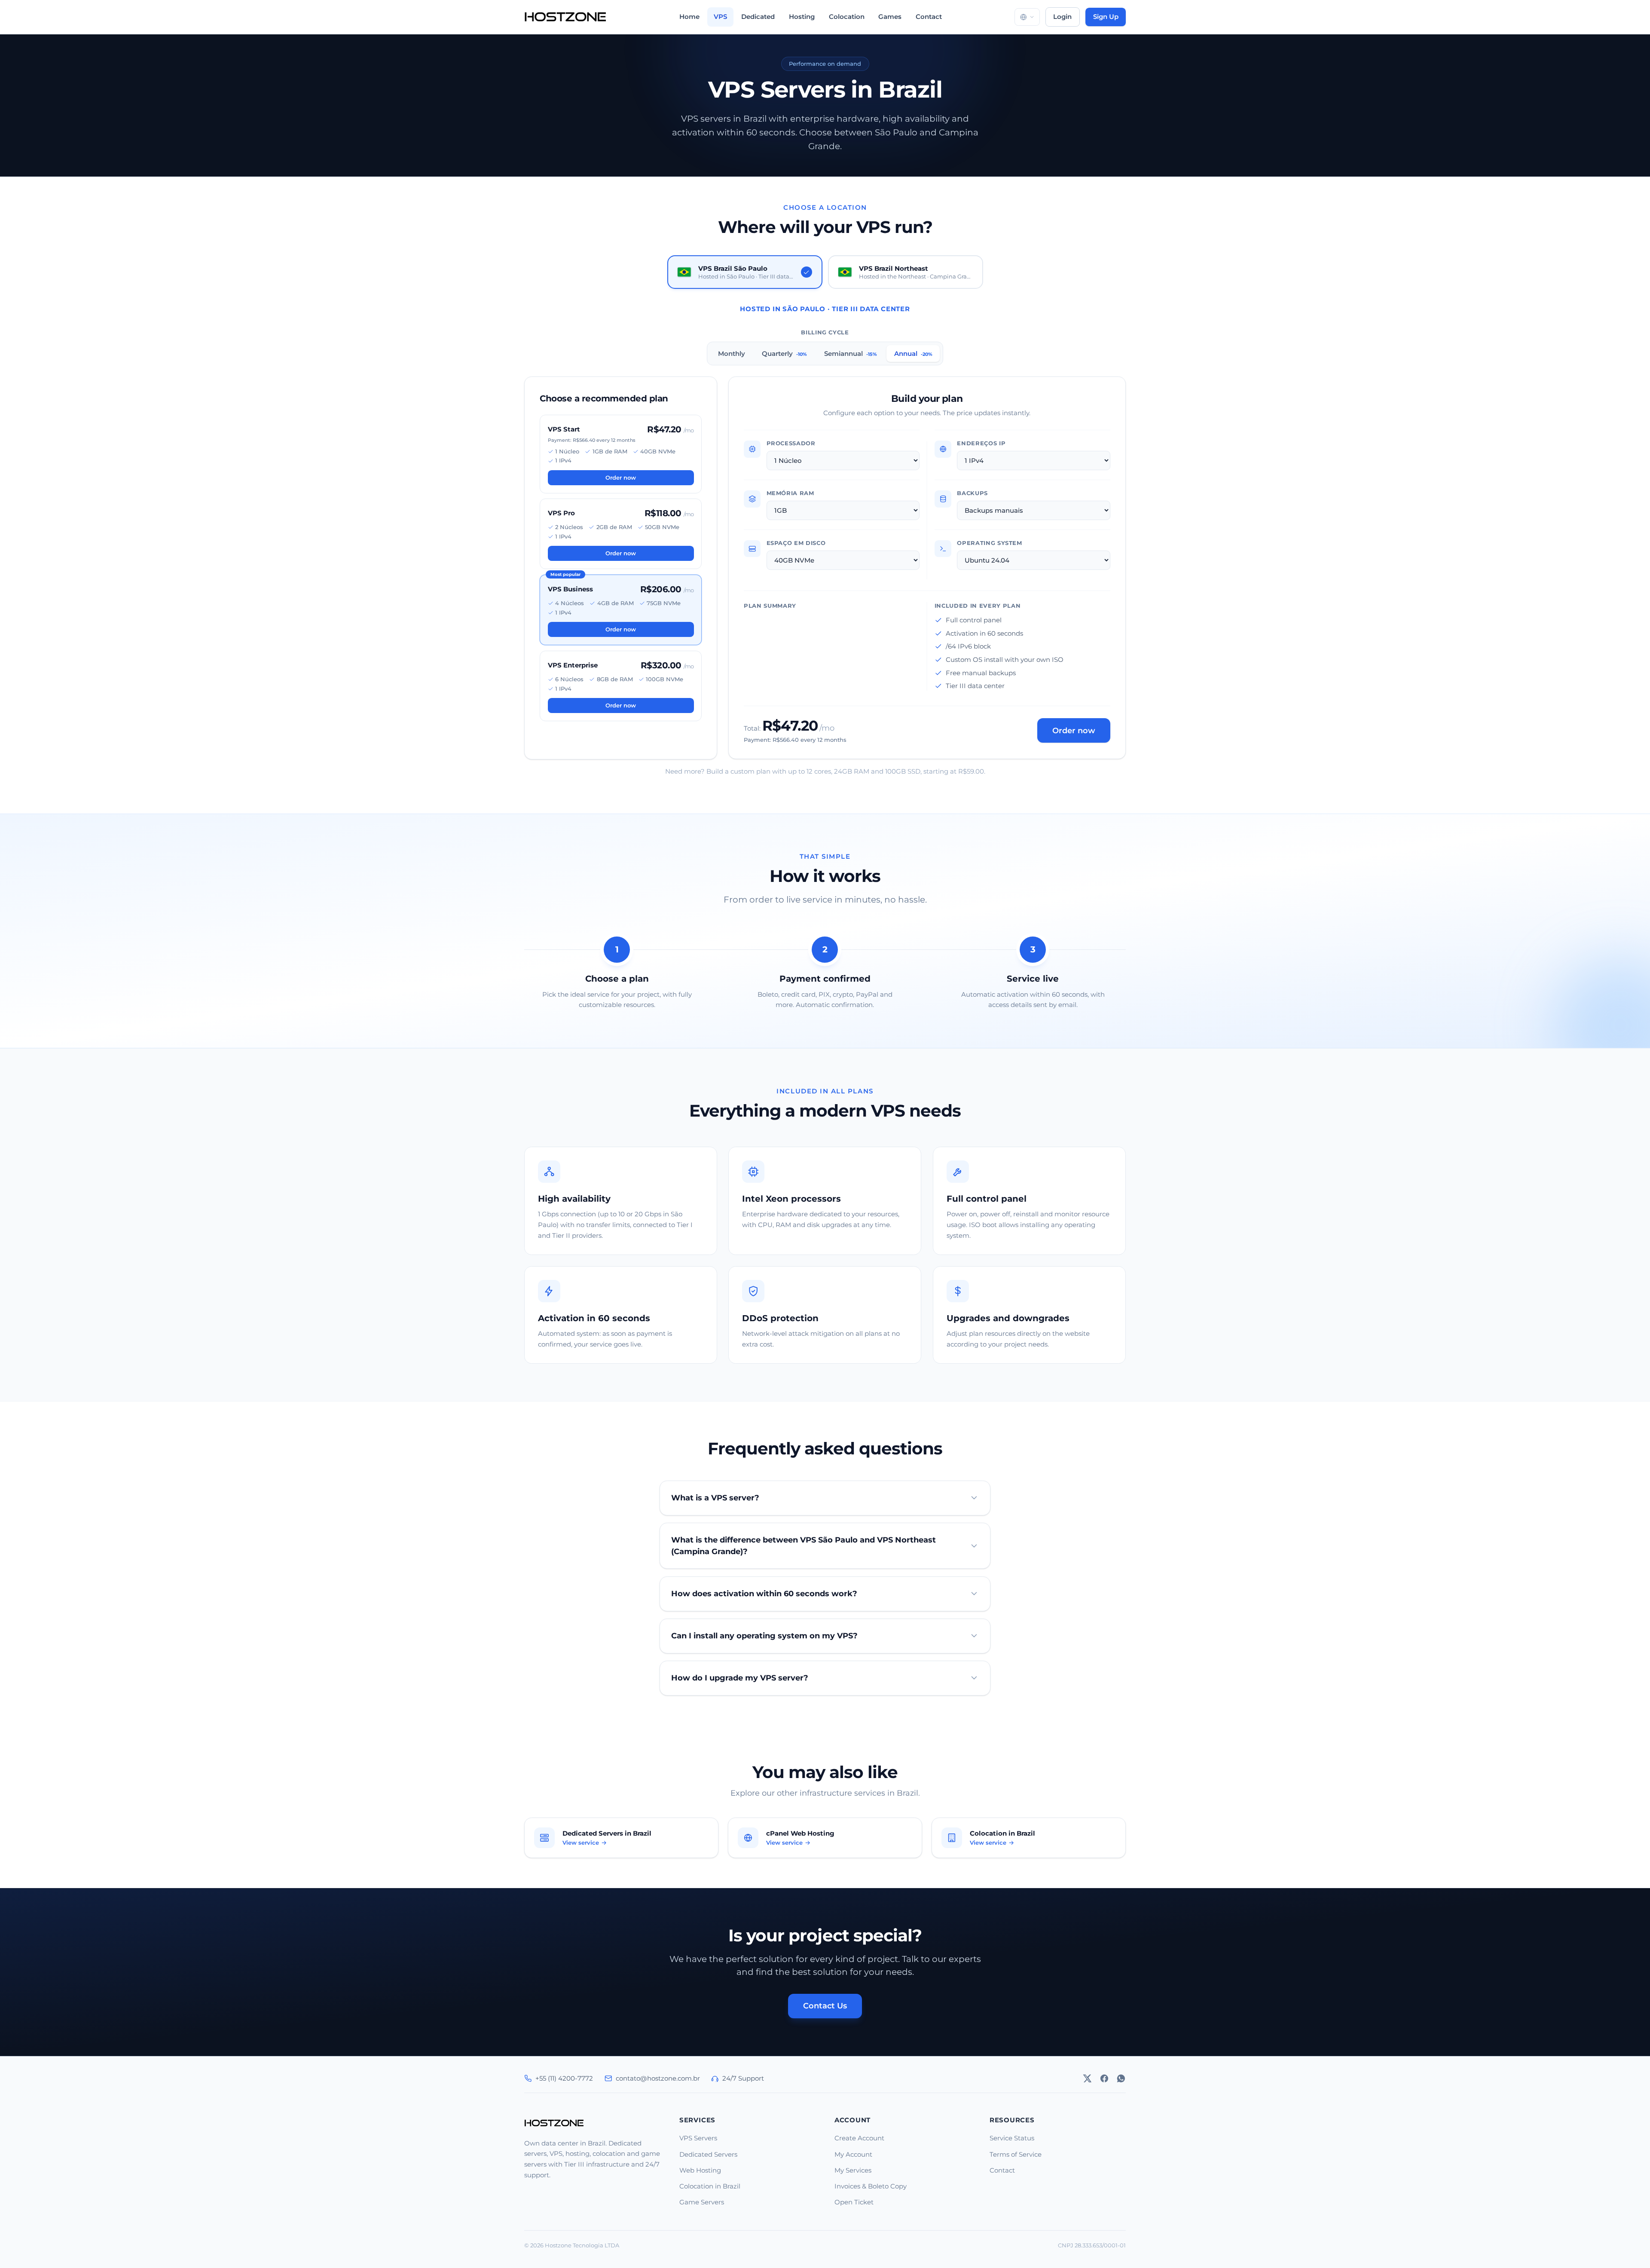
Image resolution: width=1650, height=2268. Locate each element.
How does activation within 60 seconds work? (764, 1593)
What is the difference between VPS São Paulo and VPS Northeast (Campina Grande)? (804, 1545)
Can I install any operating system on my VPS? (764, 1636)
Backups (973, 493)
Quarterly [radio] (784, 353)
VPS (720, 17)
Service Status (1012, 2138)
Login (1062, 17)
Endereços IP (982, 443)
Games (890, 17)
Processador (791, 443)
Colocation (847, 17)
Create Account (859, 2138)
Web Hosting (700, 2170)
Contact (929, 17)
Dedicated (758, 17)
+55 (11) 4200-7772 (564, 2078)
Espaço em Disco (796, 543)
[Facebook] (1104, 2078)
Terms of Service (1016, 2154)
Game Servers (702, 2202)
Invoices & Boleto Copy (871, 2186)
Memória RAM (790, 493)
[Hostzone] (566, 17)
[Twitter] (1087, 2078)
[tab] (745, 272)
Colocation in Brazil (710, 2186)
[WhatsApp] (1121, 2078)
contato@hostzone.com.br (658, 2078)
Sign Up (1106, 17)
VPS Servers (698, 2138)
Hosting (802, 17)
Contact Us (825, 2006)
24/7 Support (743, 2078)
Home (689, 17)
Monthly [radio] (731, 353)
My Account (853, 2154)
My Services (853, 2170)
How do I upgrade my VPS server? (740, 1678)
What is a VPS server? (715, 1498)
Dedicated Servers (708, 2154)
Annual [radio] (913, 353)
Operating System (990, 543)
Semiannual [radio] (851, 353)
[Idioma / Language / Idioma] (1027, 17)
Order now (621, 477)
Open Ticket (854, 2202)
